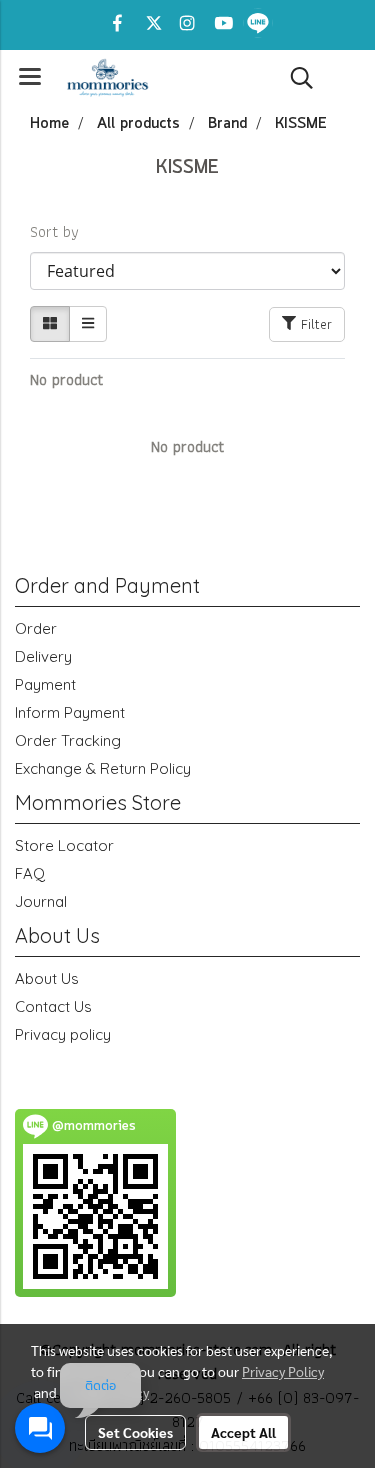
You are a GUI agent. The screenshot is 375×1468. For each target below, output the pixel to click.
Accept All (243, 1432)
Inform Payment (70, 712)
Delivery (43, 656)
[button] (295, 78)
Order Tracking (68, 740)
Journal (41, 901)
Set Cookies (135, 1432)
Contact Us (53, 1006)
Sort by (61, 232)
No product (66, 380)
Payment (45, 684)
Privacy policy (63, 1034)
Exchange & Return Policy (103, 768)
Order (36, 628)
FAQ (30, 873)
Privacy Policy (283, 1371)
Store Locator (64, 845)
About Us (47, 978)
